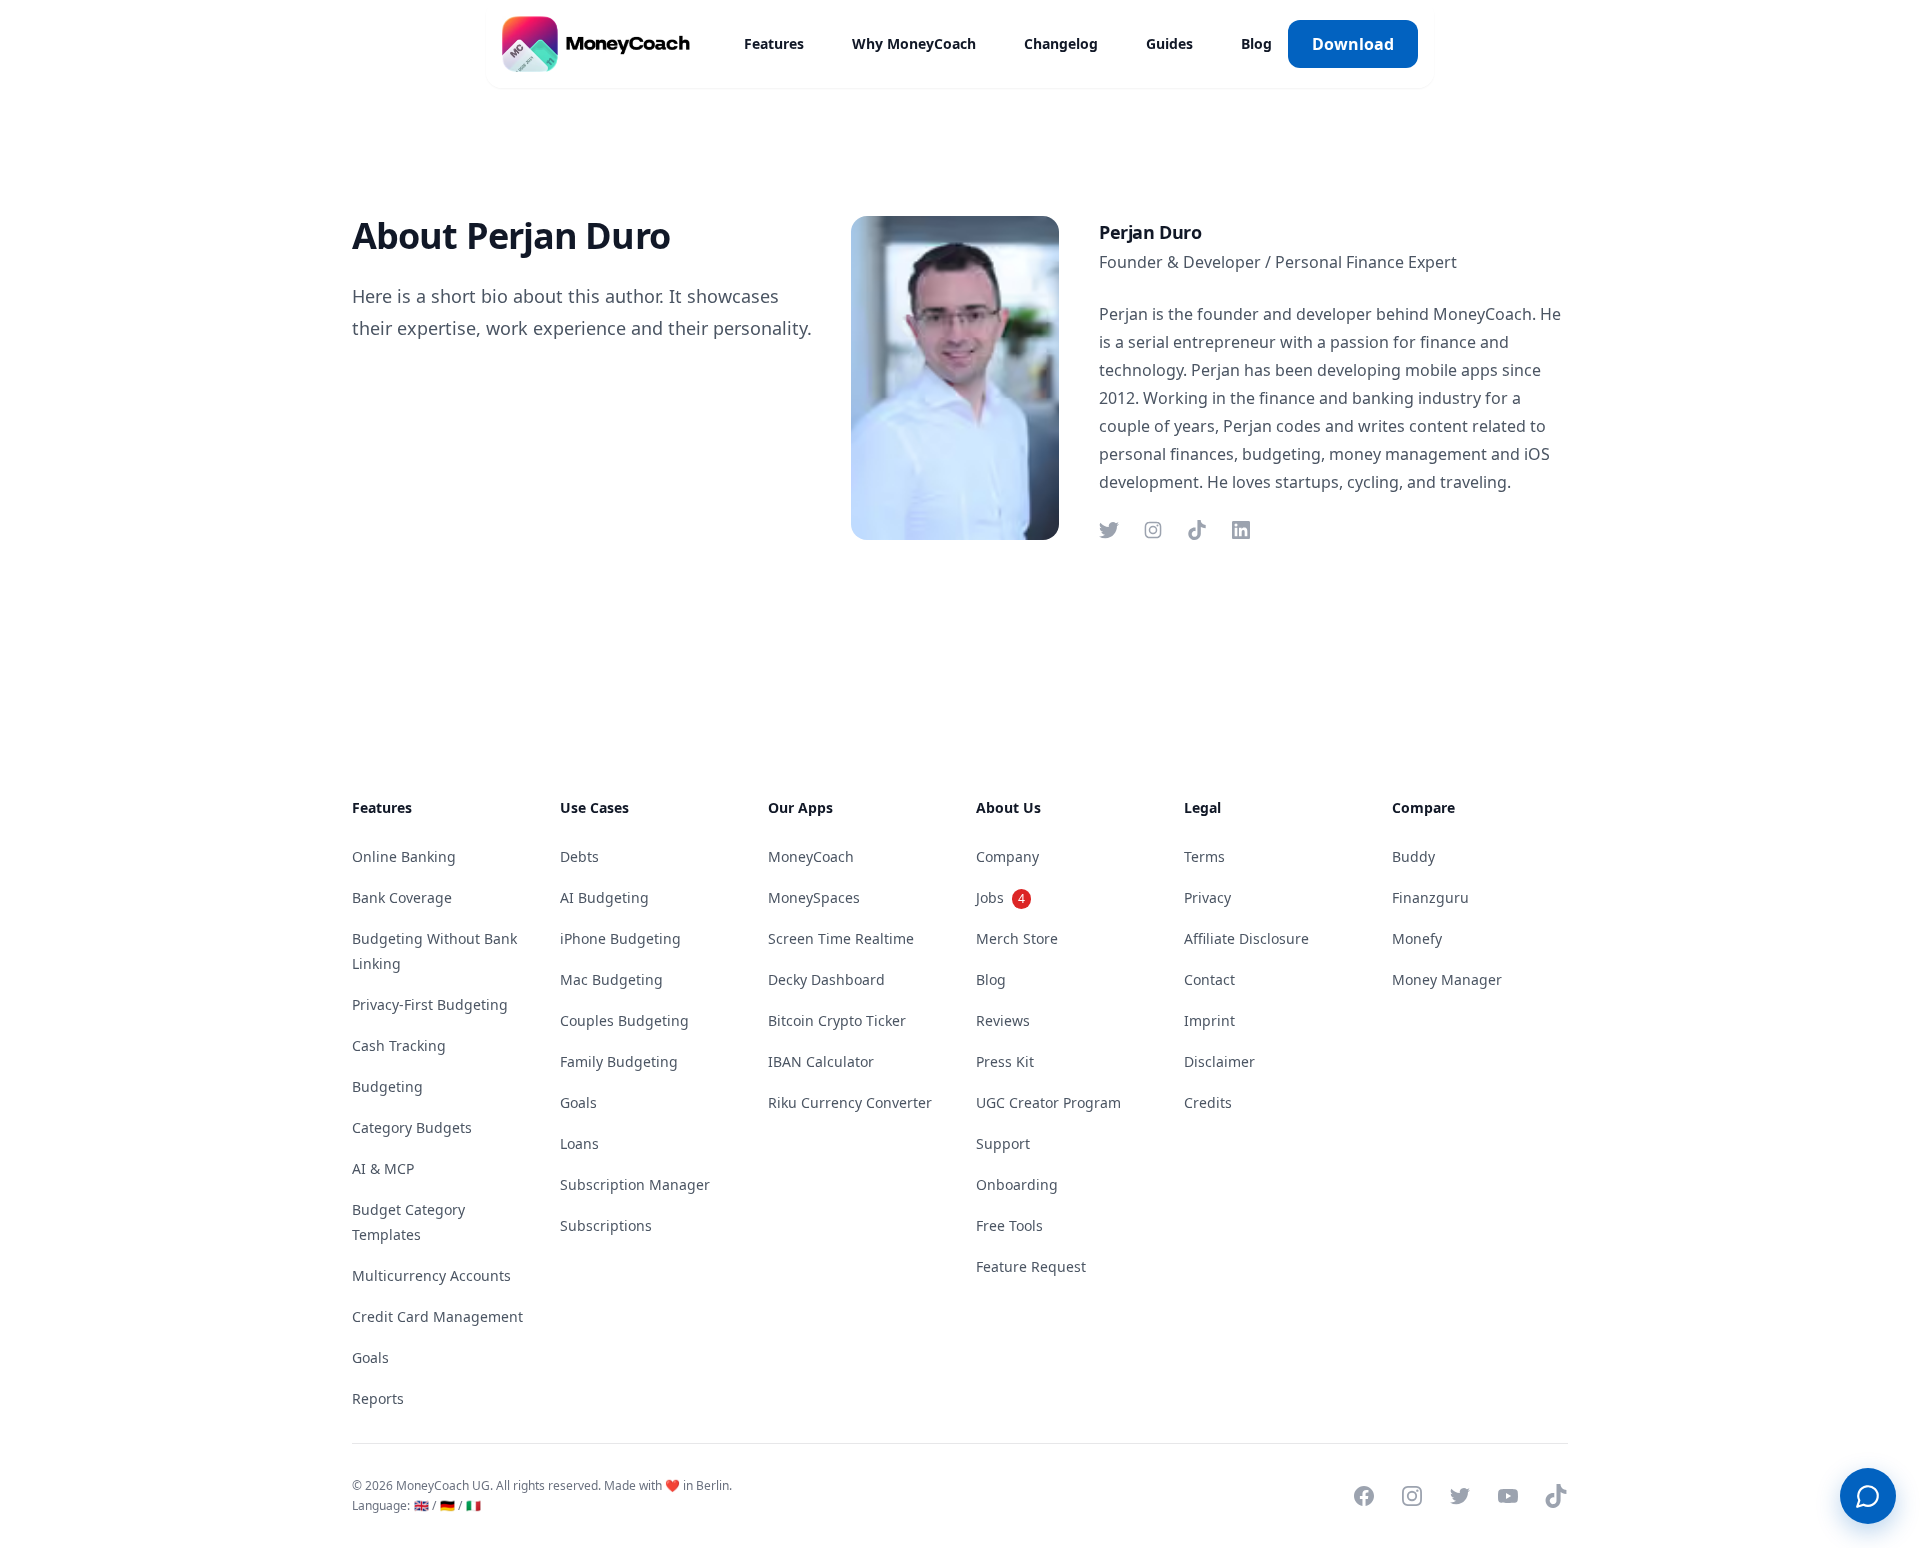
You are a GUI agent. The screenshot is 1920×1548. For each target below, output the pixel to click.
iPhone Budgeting (620, 938)
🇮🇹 (473, 1505)
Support (1003, 1143)
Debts (579, 856)
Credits (1208, 1102)
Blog (1256, 43)
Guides (1169, 43)
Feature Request (1031, 1266)
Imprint (1209, 1020)
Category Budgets (412, 1127)
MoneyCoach (811, 856)
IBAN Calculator (821, 1061)
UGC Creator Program (1048, 1102)
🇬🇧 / (425, 1505)
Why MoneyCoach (914, 43)
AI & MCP (383, 1168)
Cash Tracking (399, 1045)
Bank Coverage (402, 897)
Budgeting (387, 1086)
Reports (378, 1398)
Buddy (1413, 856)
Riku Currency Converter (850, 1102)
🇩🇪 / (451, 1505)
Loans (579, 1143)
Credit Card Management (437, 1316)
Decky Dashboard (826, 979)
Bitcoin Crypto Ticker (837, 1020)
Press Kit (1005, 1061)
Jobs (1000, 897)
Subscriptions (606, 1225)
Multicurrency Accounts (431, 1275)
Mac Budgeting (611, 979)
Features (774, 43)
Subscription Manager (635, 1184)
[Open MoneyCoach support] (1868, 1496)
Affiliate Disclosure (1246, 938)
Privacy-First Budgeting (430, 1004)
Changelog (1061, 43)
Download (1353, 44)
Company (1007, 856)
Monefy (1417, 938)
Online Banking (404, 856)
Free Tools (1009, 1225)
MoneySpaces (814, 897)
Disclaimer (1219, 1061)
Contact (1209, 979)
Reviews (1003, 1020)
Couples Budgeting (624, 1020)
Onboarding (1017, 1184)
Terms (1204, 856)
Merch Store (1017, 938)
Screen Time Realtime (841, 938)
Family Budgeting (619, 1061)
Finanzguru (1430, 897)
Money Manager (1447, 979)
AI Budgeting (604, 897)
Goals (370, 1357)
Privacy (1207, 897)
